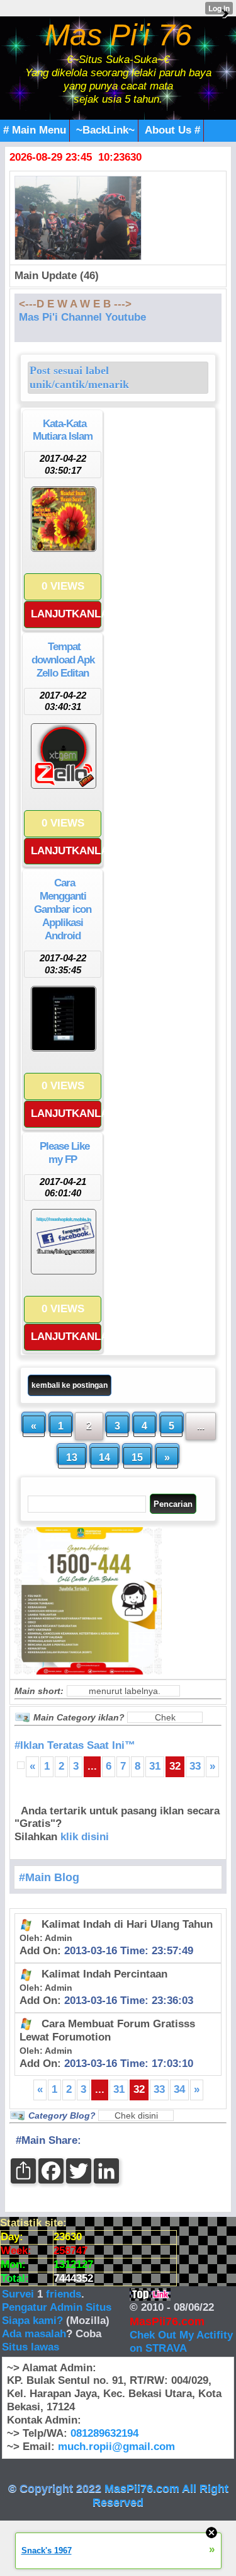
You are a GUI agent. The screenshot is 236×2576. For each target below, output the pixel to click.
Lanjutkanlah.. (66, 614)
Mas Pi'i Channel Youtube (82, 317)
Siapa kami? (32, 2321)
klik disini (85, 1837)
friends (64, 2294)
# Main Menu (35, 130)
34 (179, 2089)
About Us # (172, 130)
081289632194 (104, 2433)
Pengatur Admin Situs (57, 2307)
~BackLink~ (105, 130)
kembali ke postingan (70, 1385)
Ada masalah (34, 2334)
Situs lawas (31, 2347)
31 (155, 1766)
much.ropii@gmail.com (116, 2447)
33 (195, 1766)
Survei (20, 2294)
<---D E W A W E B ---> (75, 304)
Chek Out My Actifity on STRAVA (181, 2342)
